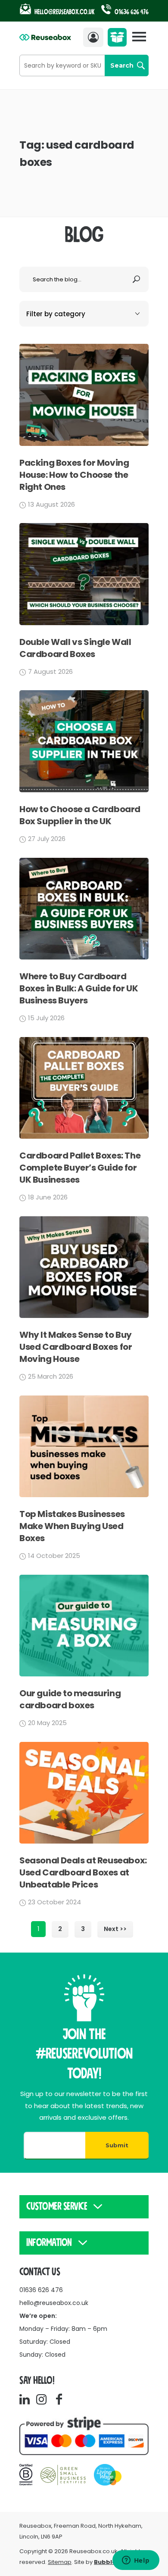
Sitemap (60, 2562)
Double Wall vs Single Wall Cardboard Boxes (75, 648)
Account (95, 37)
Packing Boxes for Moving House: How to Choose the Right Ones (74, 475)
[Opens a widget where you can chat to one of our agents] (136, 2561)
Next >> (115, 1929)
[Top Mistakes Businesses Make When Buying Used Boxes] (84, 1495)
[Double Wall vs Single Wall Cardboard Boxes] (84, 623)
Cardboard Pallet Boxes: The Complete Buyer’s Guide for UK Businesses (80, 1168)
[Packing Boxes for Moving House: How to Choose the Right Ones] (84, 444)
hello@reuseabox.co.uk (54, 2303)
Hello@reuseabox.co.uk (65, 12)
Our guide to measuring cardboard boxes (70, 1699)
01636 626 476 (131, 12)
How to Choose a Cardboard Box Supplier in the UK (80, 815)
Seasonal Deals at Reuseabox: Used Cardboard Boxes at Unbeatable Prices (83, 1872)
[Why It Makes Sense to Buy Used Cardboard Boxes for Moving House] (84, 1316)
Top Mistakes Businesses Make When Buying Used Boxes (72, 1526)
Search (122, 65)
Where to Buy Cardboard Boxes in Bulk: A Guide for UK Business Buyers (79, 988)
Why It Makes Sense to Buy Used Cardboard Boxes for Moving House (76, 1347)
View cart (119, 40)
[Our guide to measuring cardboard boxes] (84, 1674)
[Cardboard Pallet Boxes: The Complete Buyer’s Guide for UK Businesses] (84, 1136)
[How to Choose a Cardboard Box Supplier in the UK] (84, 790)
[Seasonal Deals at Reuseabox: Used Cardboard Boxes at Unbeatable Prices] (84, 1841)
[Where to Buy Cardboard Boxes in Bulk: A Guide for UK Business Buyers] (84, 957)
